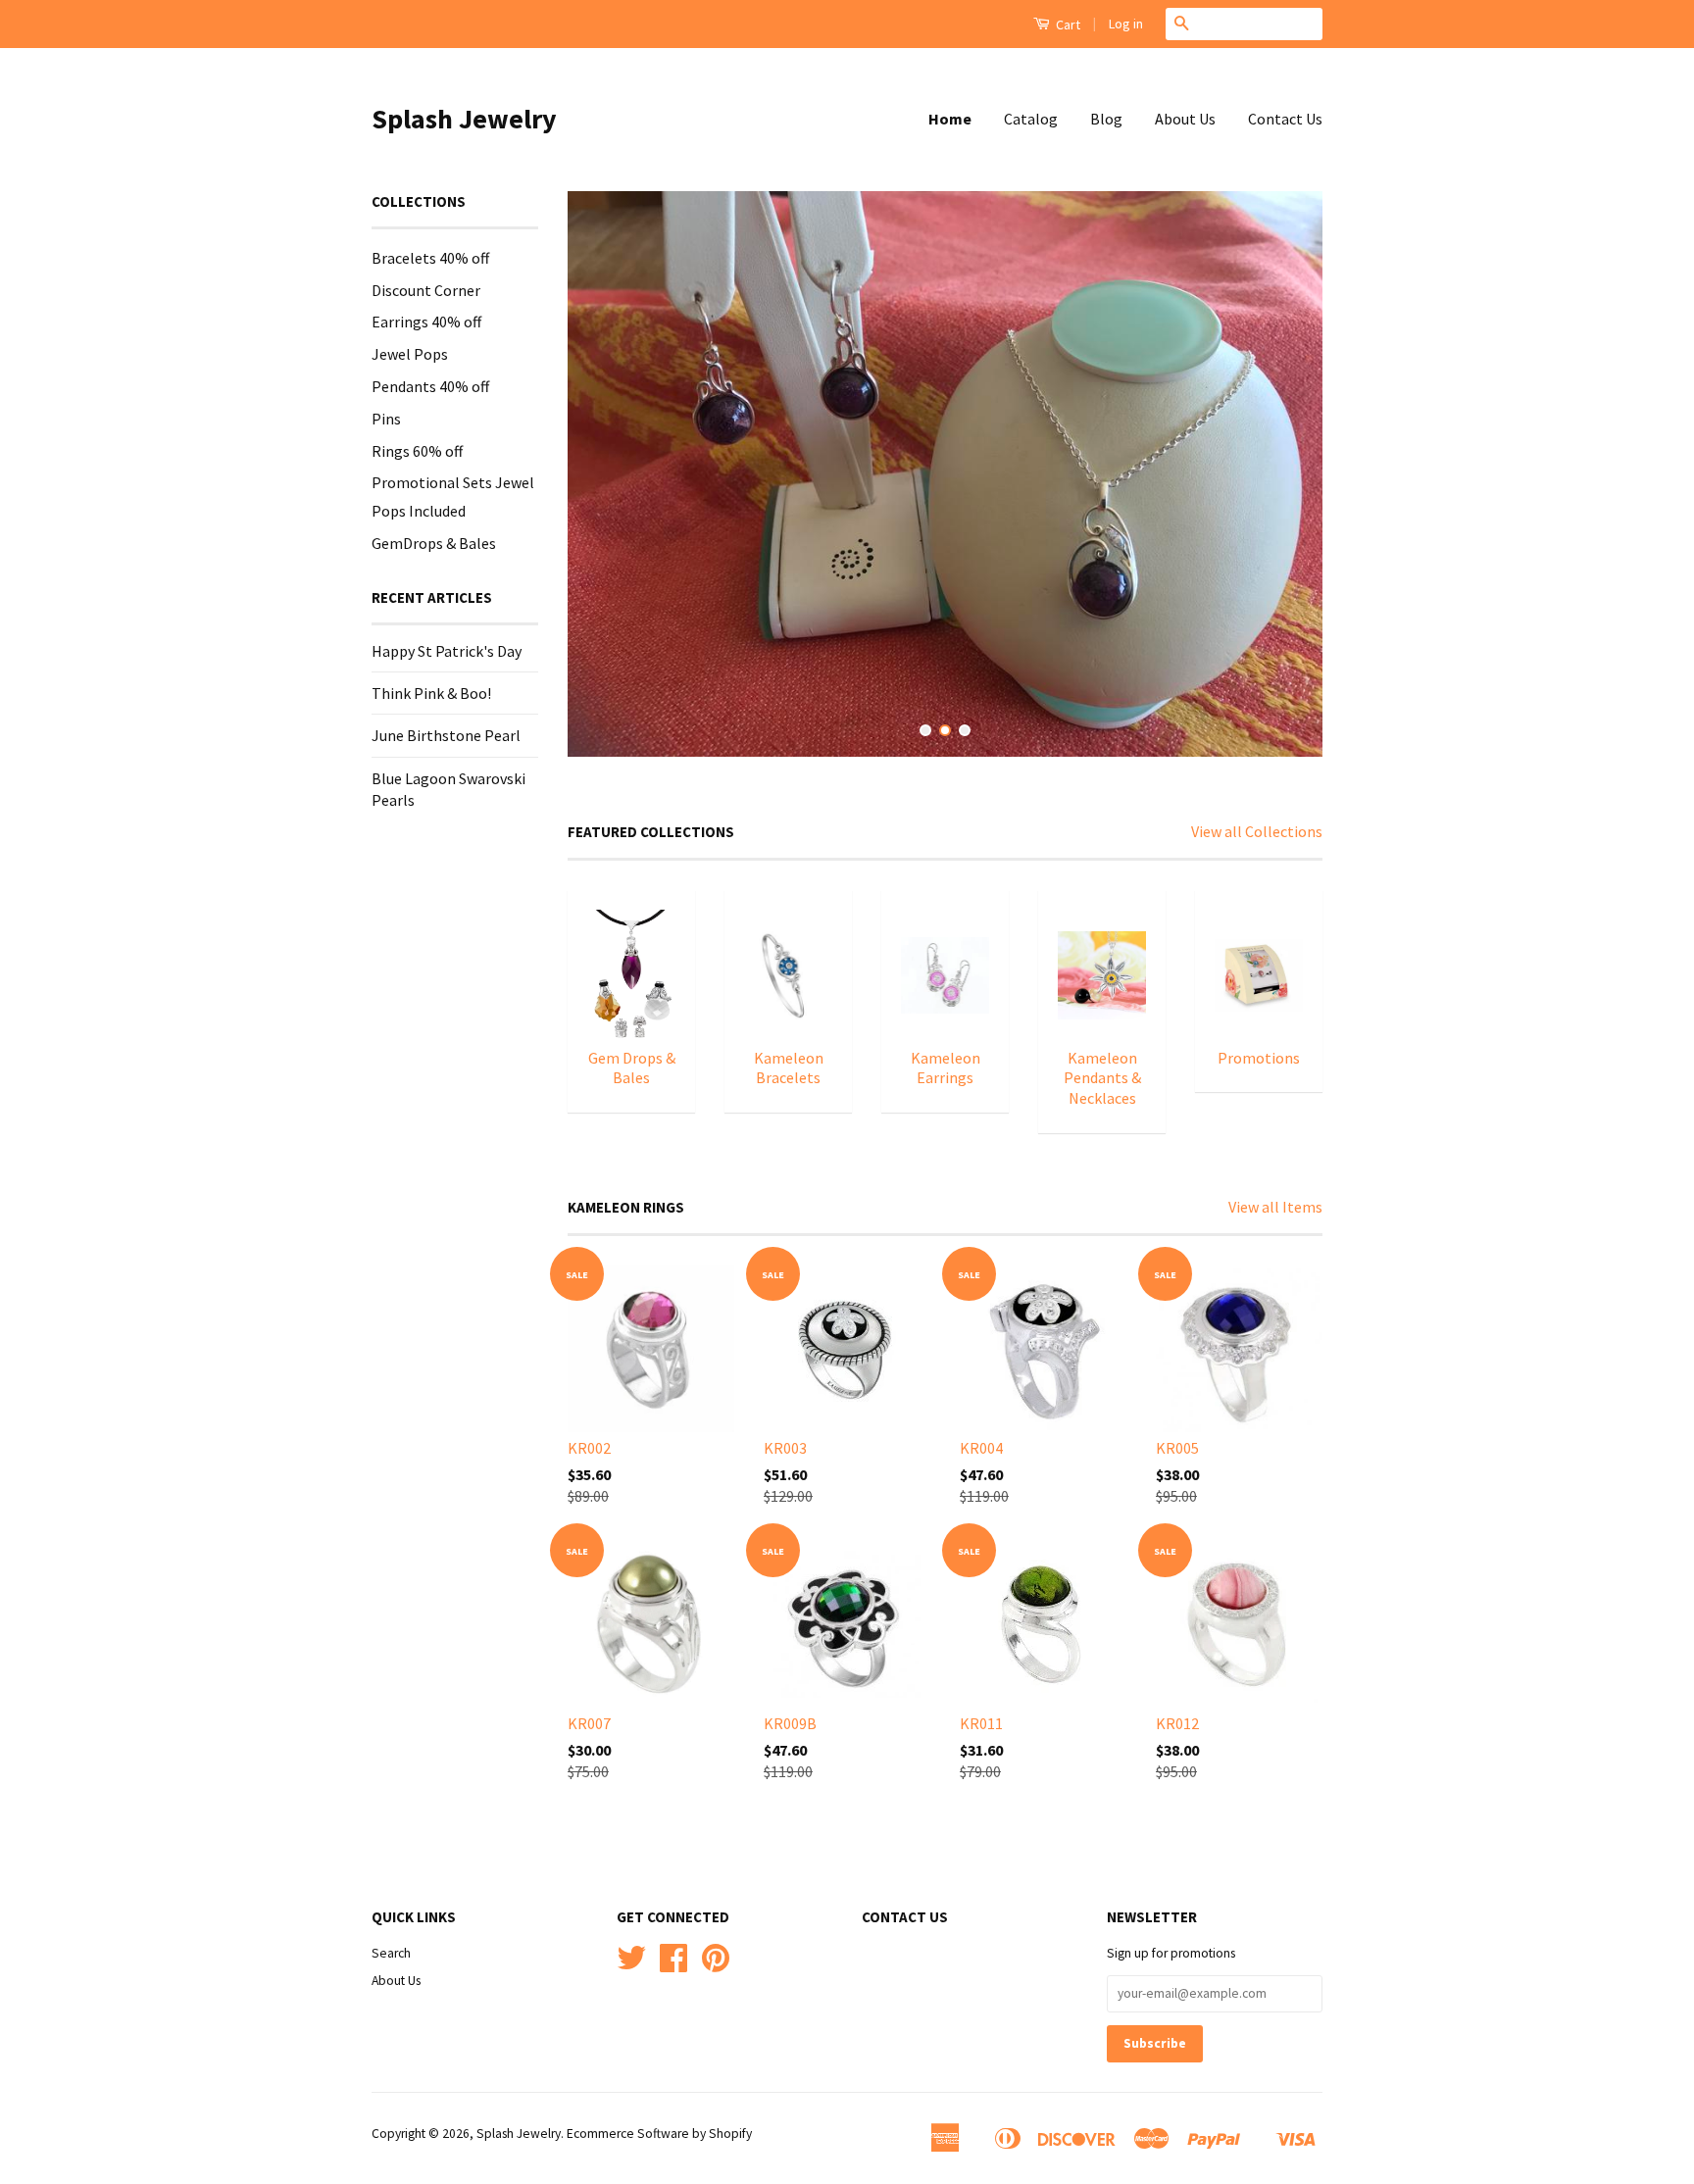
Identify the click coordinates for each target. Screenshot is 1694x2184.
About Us (1185, 119)
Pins (386, 419)
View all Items (1275, 1207)
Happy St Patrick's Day (447, 651)
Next (1281, 474)
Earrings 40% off (426, 322)
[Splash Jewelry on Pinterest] (716, 1965)
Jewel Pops (410, 354)
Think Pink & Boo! (431, 693)
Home (950, 119)
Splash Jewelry (464, 119)
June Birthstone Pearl (446, 735)
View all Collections (1257, 831)
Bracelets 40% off (430, 258)
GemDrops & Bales (434, 543)
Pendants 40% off (430, 386)
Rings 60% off (417, 451)
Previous (609, 474)
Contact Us (1285, 119)
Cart (1067, 25)
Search (391, 1953)
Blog (1106, 119)
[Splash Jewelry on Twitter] (631, 1965)
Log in (1126, 24)
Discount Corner (426, 290)
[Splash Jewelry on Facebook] (673, 1965)
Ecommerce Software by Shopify (659, 2134)
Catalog (1031, 119)
